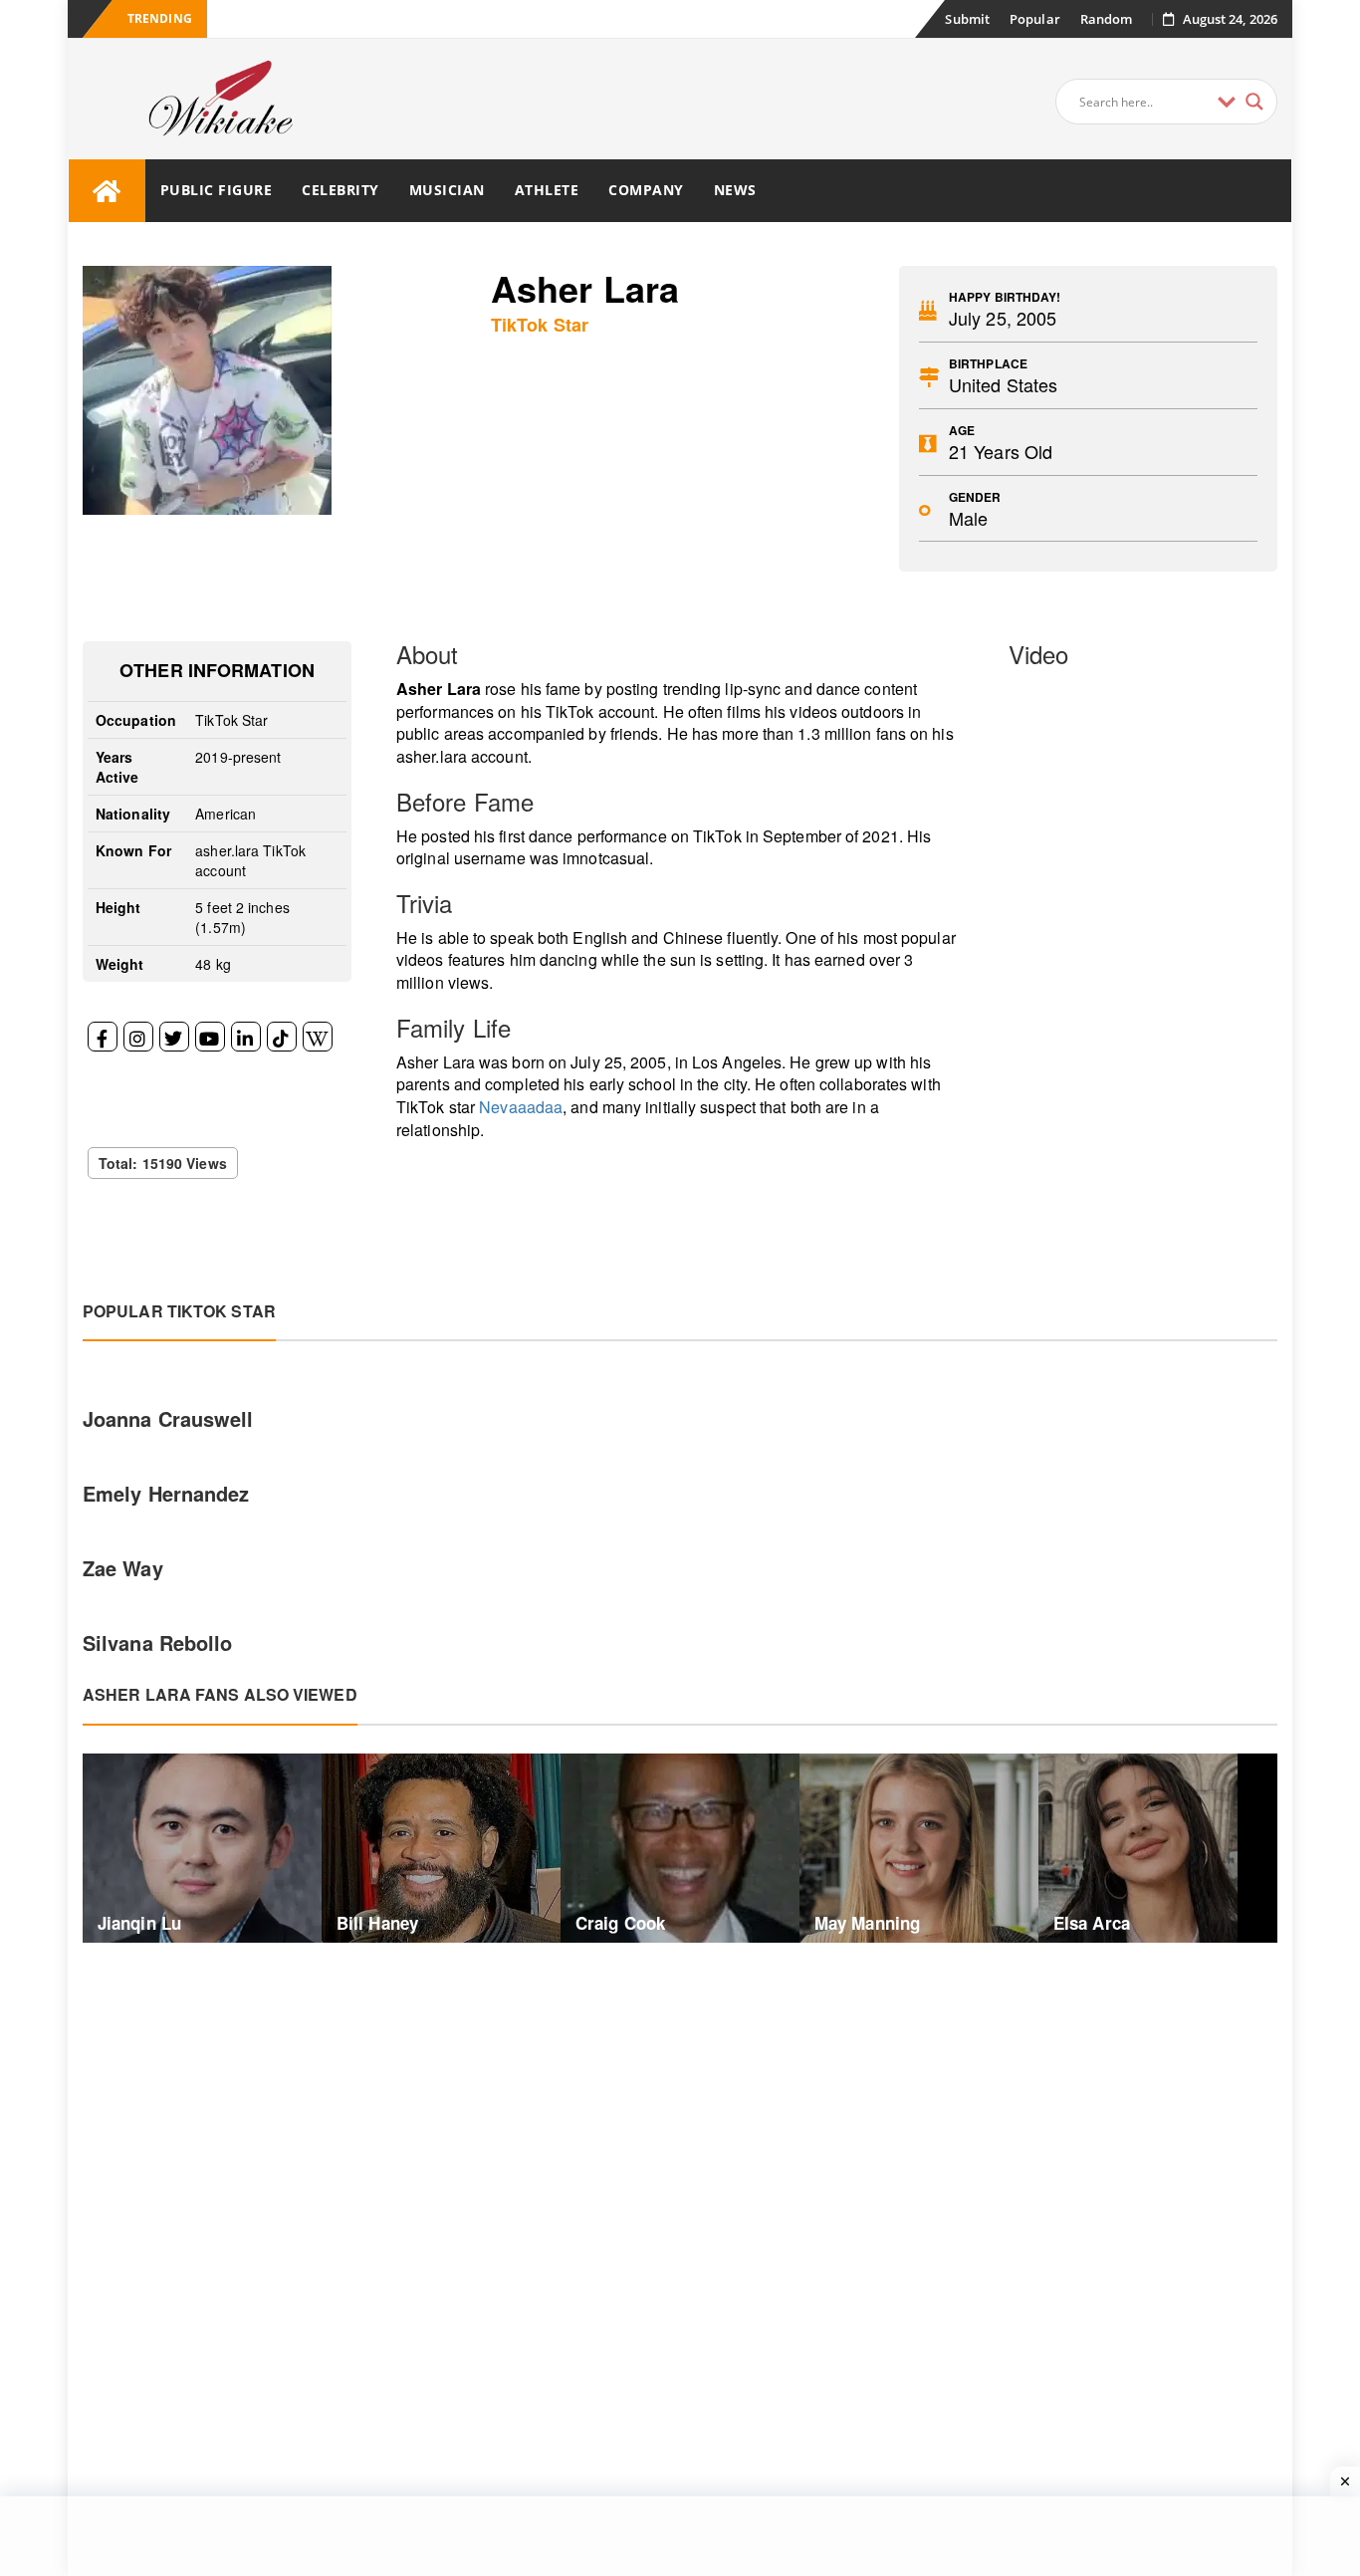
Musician (447, 190)
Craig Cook (620, 1923)
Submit (967, 19)
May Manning (867, 1923)
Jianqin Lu (139, 1923)
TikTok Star (540, 325)
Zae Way (123, 1568)
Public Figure (217, 190)
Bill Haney (377, 1923)
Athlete (547, 190)
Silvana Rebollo (158, 1642)
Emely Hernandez (166, 1493)
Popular (1035, 19)
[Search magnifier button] (1254, 102)
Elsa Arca (1092, 1923)
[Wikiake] (107, 191)
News (735, 190)
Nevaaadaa (521, 1107)
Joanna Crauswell (168, 1418)
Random (1107, 19)
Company (646, 190)
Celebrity (340, 190)
